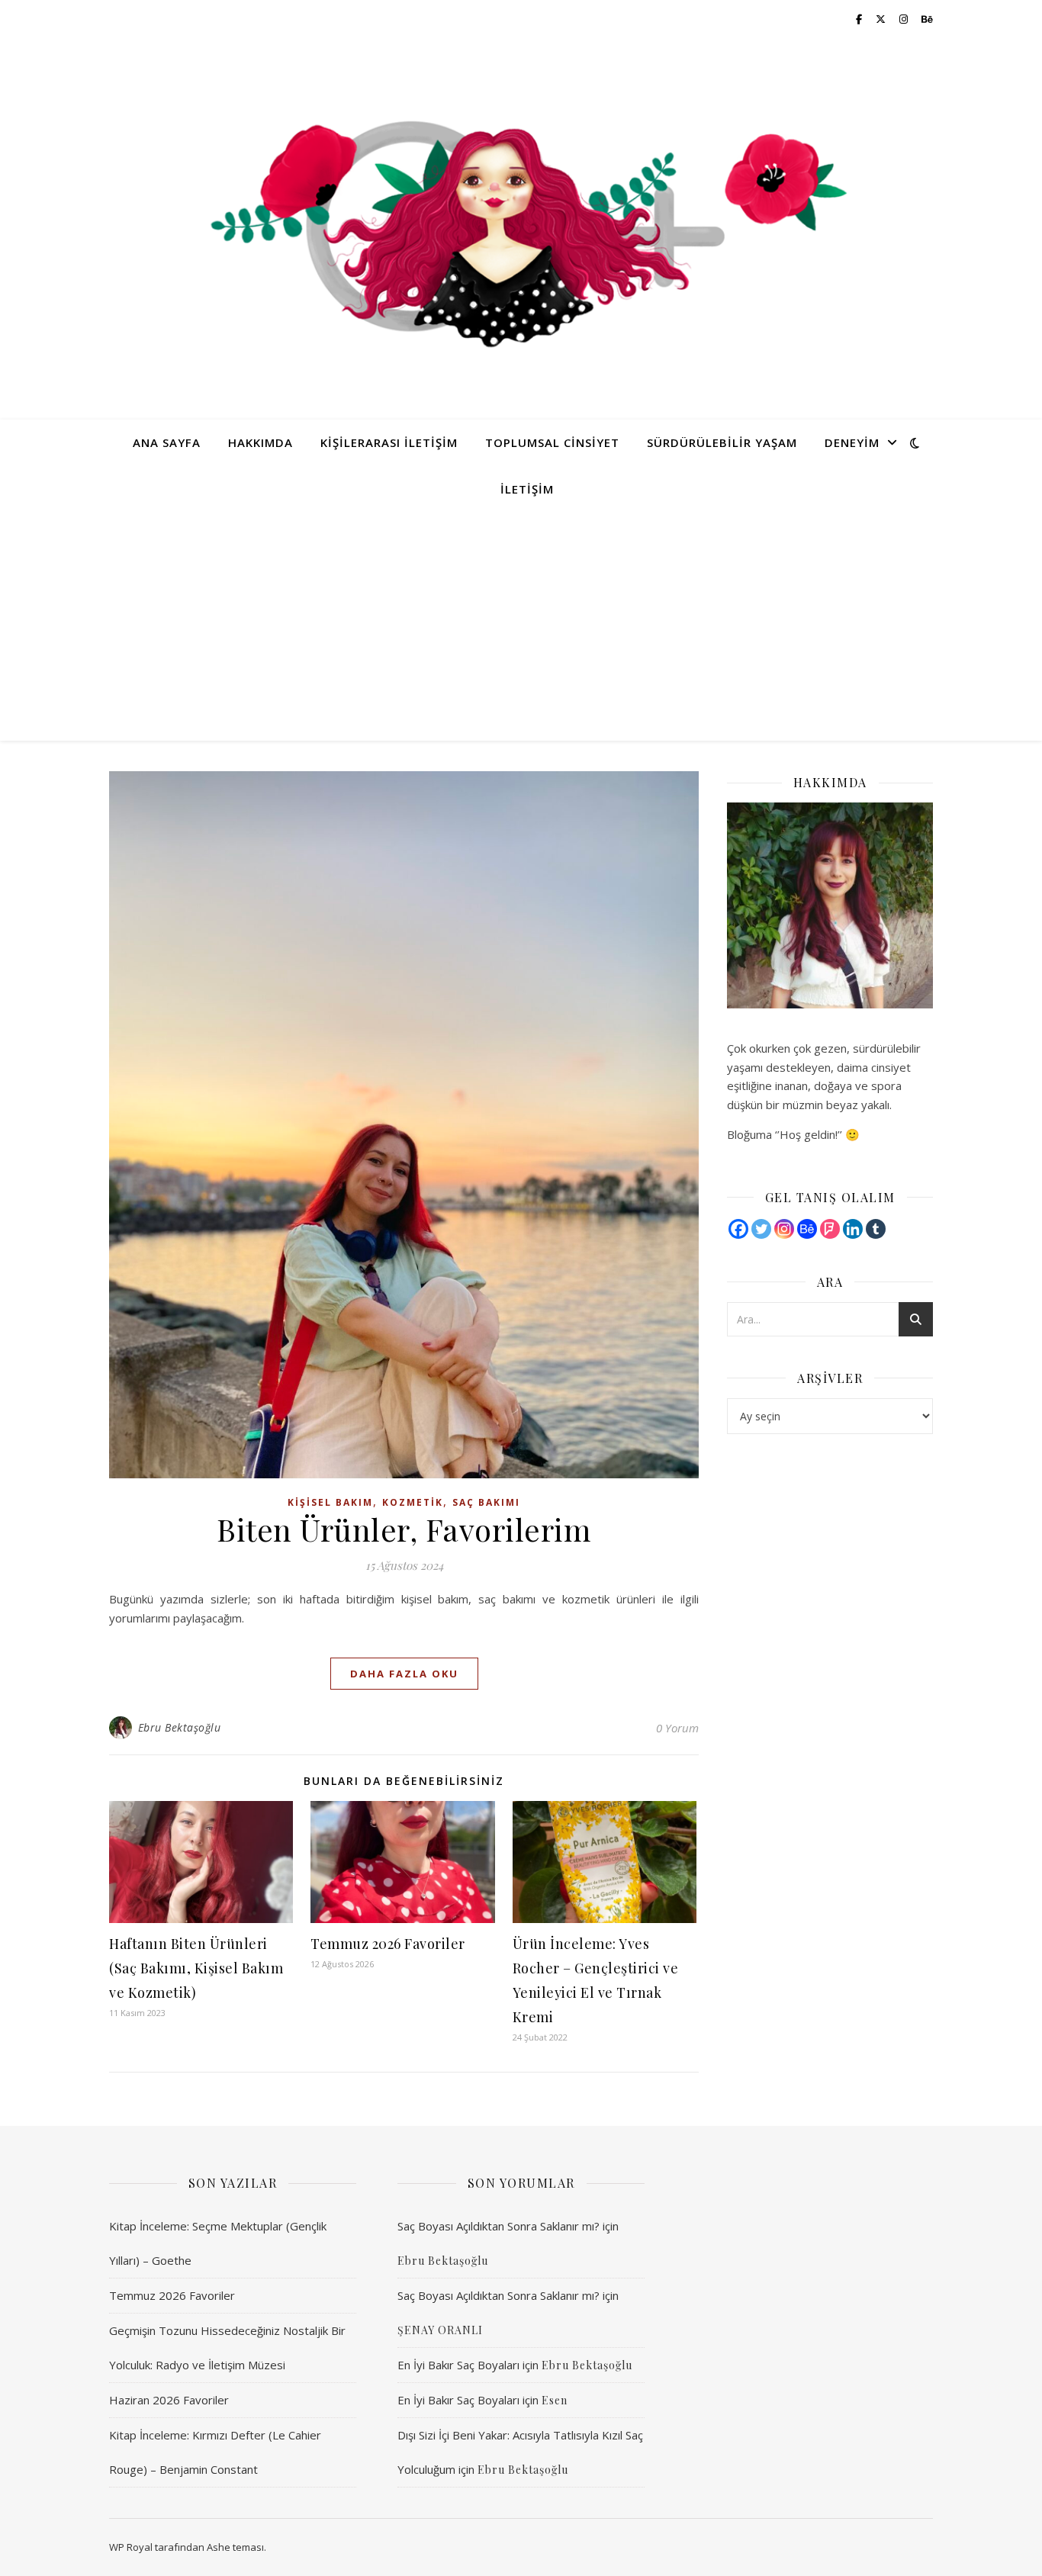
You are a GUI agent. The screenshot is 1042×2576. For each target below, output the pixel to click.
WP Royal (131, 2547)
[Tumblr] (876, 1229)
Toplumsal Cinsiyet (552, 442)
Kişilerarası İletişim (389, 442)
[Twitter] (761, 1229)
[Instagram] (784, 1229)
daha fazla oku (404, 1674)
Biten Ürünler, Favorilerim (404, 1529)
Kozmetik (413, 1502)
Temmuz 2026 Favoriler (388, 1944)
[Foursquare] (830, 1229)
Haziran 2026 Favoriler (169, 2400)
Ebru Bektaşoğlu (180, 1727)
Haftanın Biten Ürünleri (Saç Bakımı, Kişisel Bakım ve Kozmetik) (196, 1968)
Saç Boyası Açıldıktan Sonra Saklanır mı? (498, 2226)
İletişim (527, 489)
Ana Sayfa (167, 442)
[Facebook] (738, 1229)
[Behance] (807, 1229)
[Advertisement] (521, 626)
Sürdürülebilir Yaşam (722, 442)
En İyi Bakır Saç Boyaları (458, 2365)
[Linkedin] (853, 1229)
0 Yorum (677, 1728)
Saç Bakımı (486, 1502)
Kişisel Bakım (330, 1502)
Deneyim (852, 442)
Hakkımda (260, 442)
